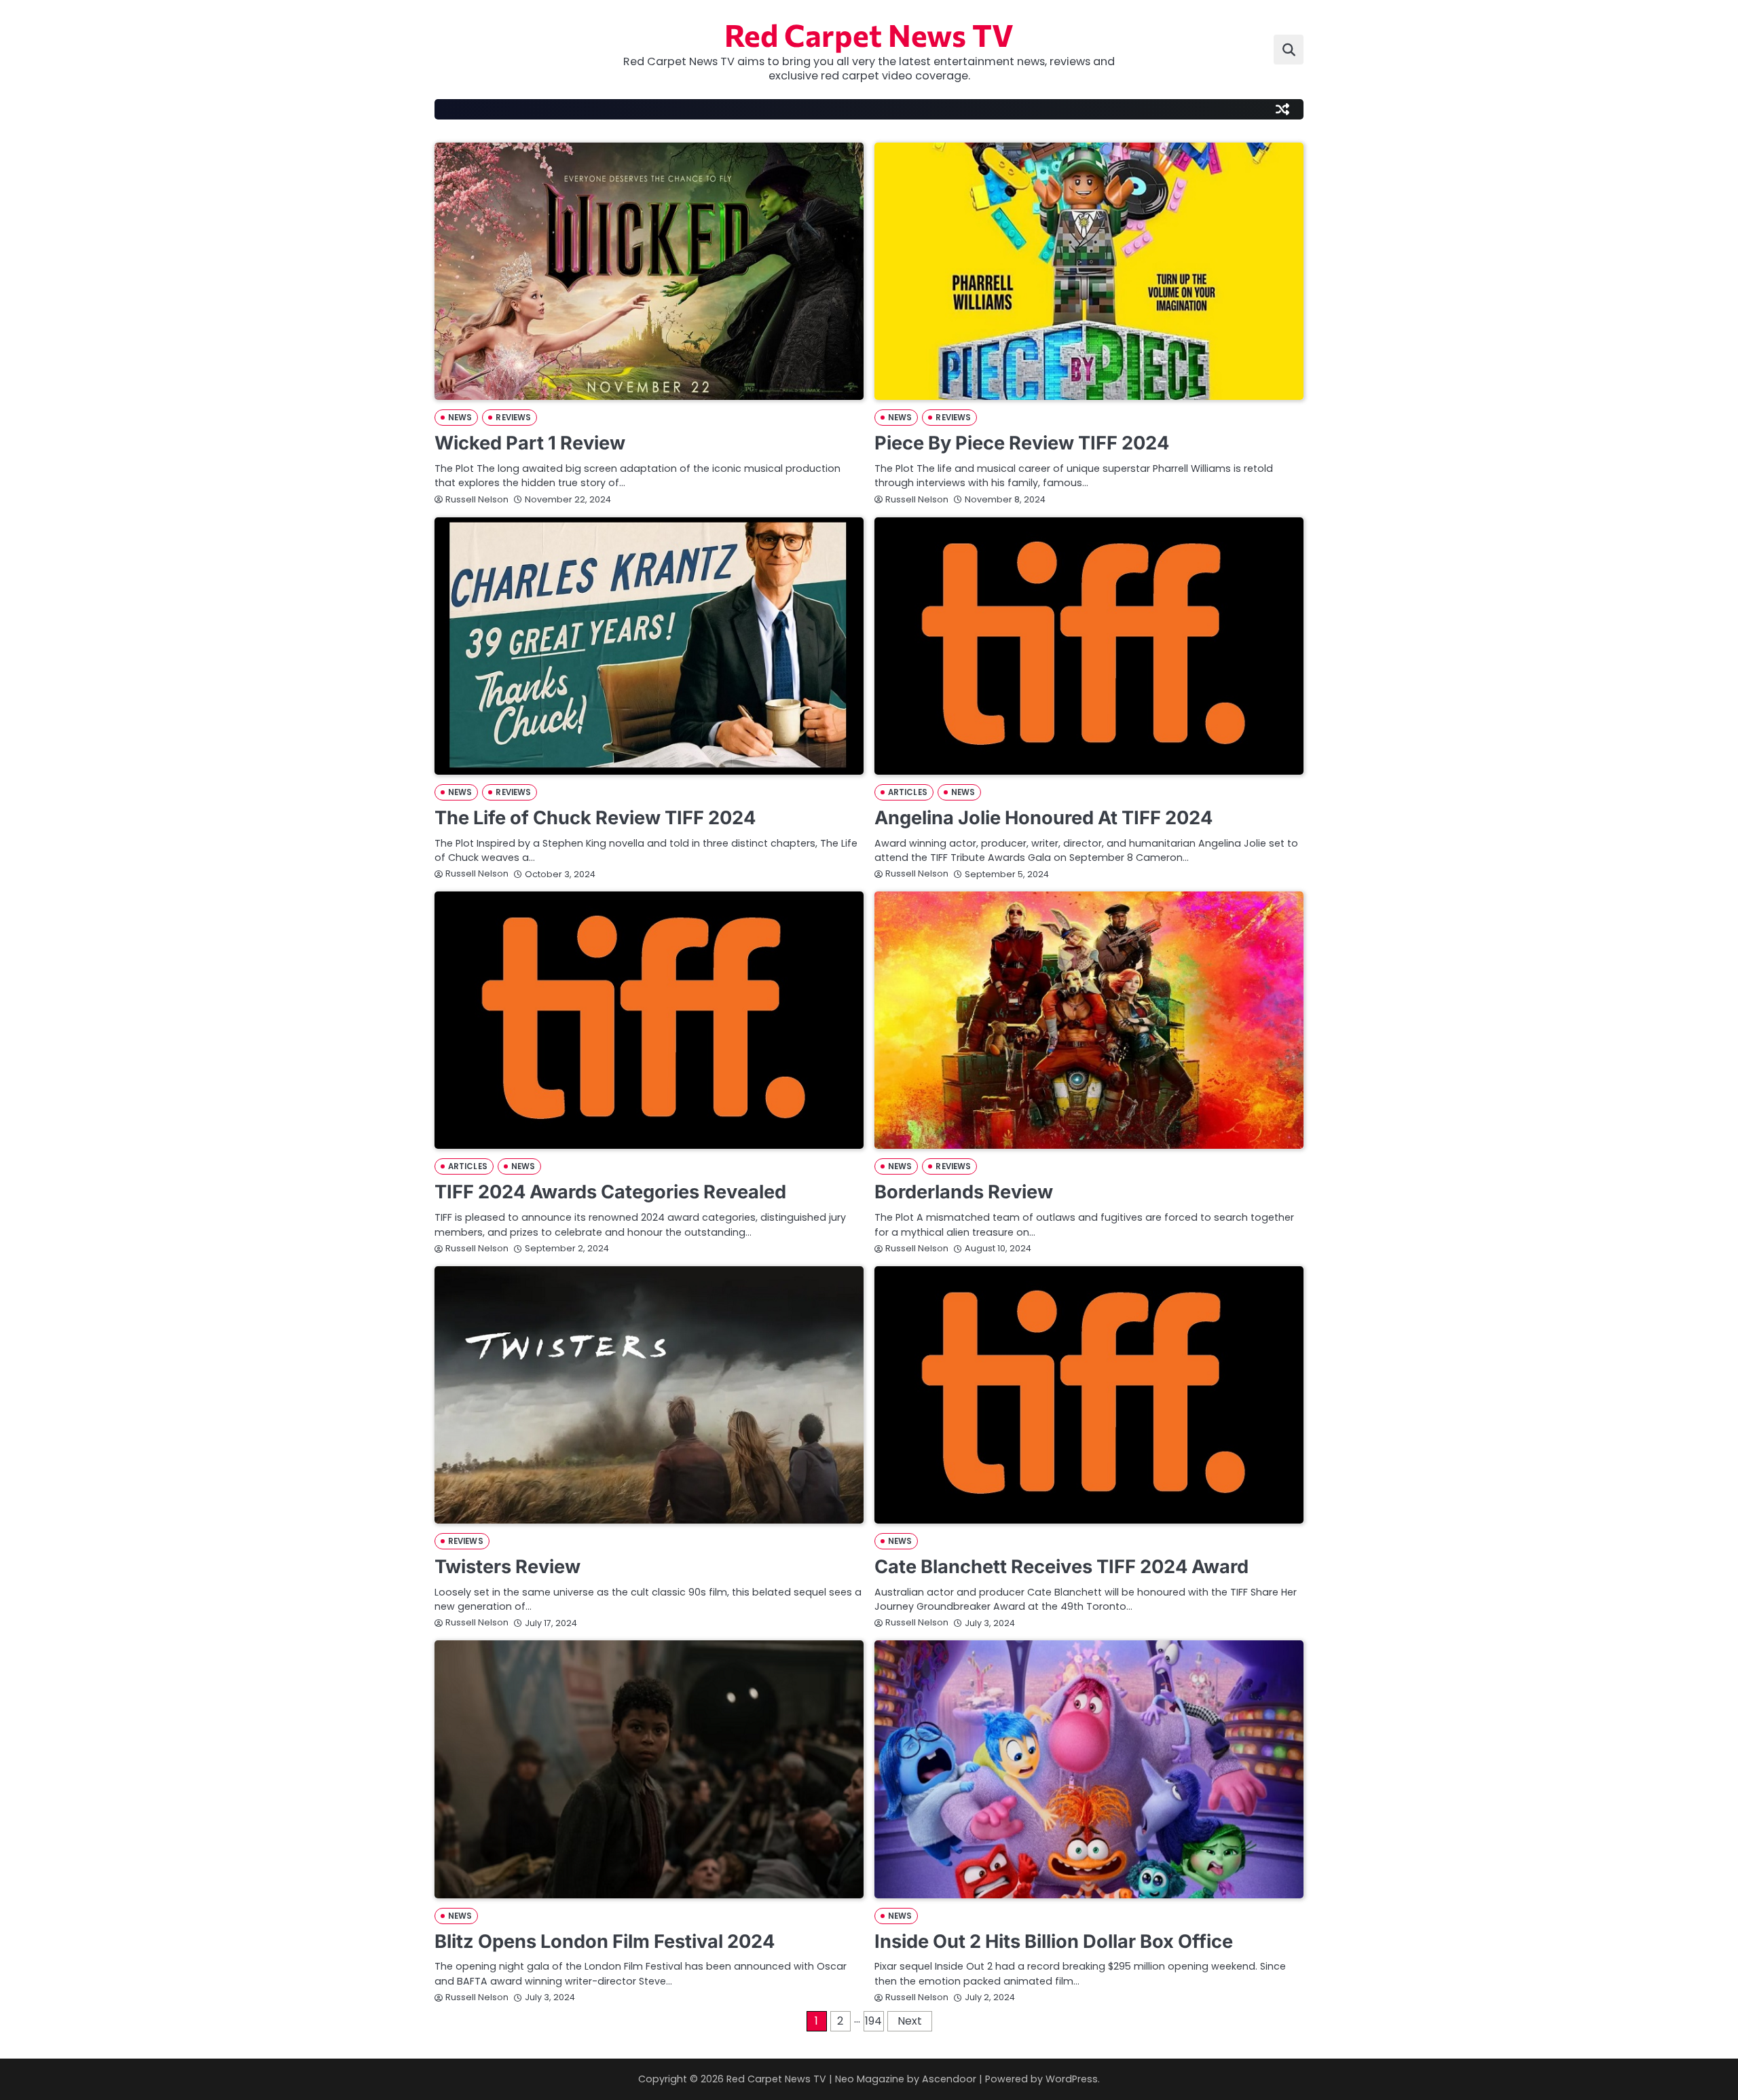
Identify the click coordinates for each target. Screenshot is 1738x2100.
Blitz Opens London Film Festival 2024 (605, 1941)
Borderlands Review (964, 1192)
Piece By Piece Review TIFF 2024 (1022, 443)
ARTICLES (908, 792)
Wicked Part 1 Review (530, 443)
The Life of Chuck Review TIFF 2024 (595, 818)
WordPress (1072, 2079)
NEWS (460, 418)
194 (873, 2021)
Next (910, 2021)
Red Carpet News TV (869, 34)
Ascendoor (949, 2079)
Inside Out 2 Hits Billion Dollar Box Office (1054, 1941)
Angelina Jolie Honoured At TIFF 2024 (1043, 818)
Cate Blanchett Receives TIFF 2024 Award (1061, 1567)
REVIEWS (513, 418)
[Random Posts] (1282, 109)
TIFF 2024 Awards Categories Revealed (610, 1192)
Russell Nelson (477, 499)
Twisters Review (507, 1567)
